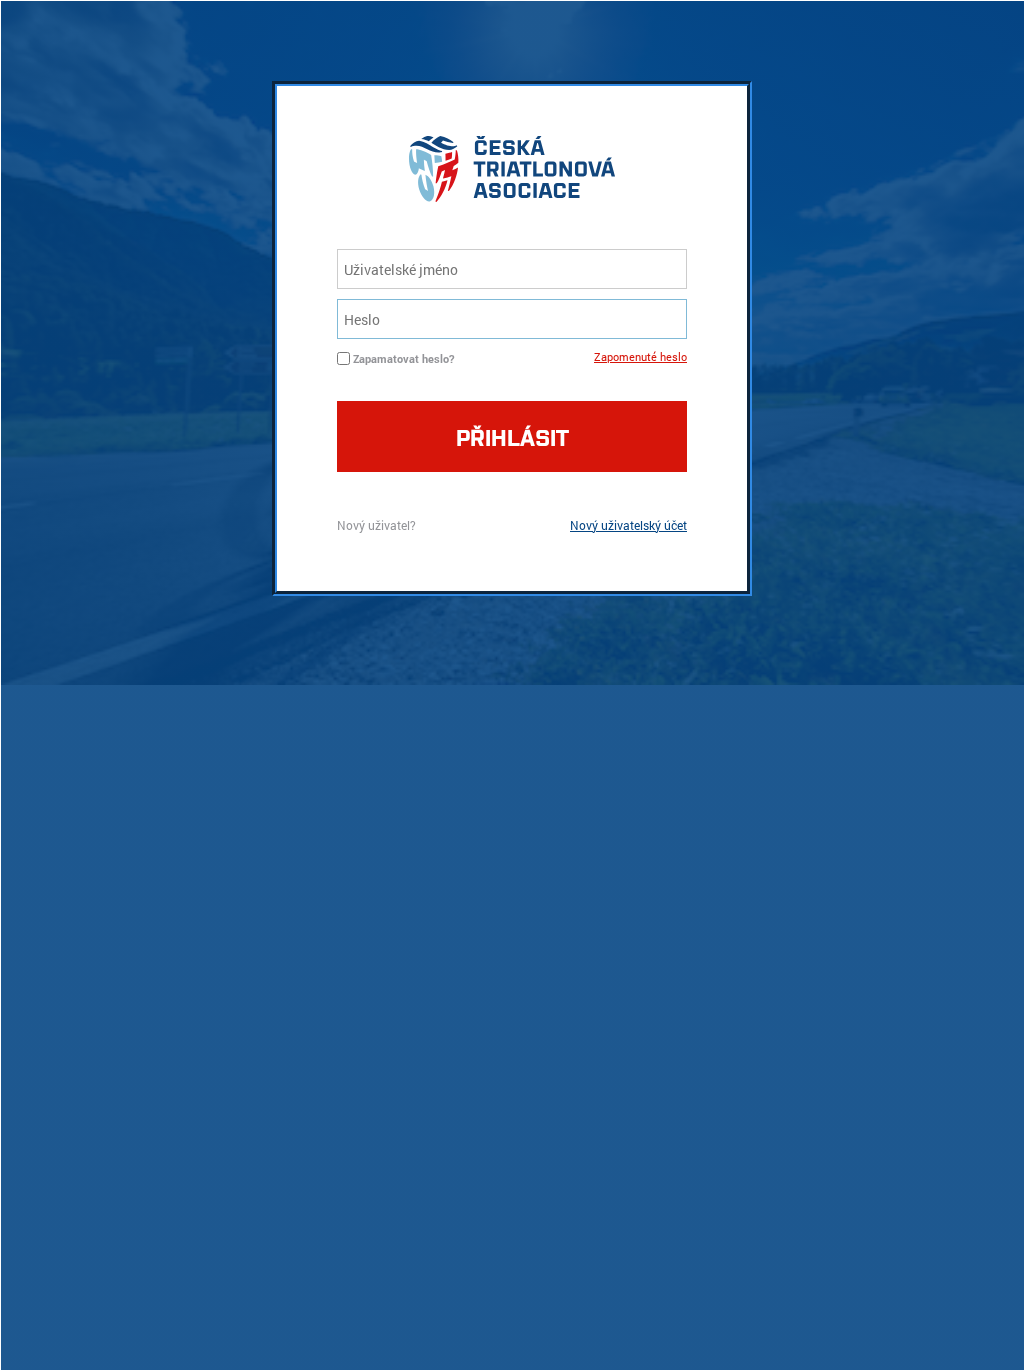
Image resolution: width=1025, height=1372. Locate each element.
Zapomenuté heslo (640, 356)
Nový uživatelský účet (628, 525)
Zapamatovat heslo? (403, 358)
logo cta (512, 174)
